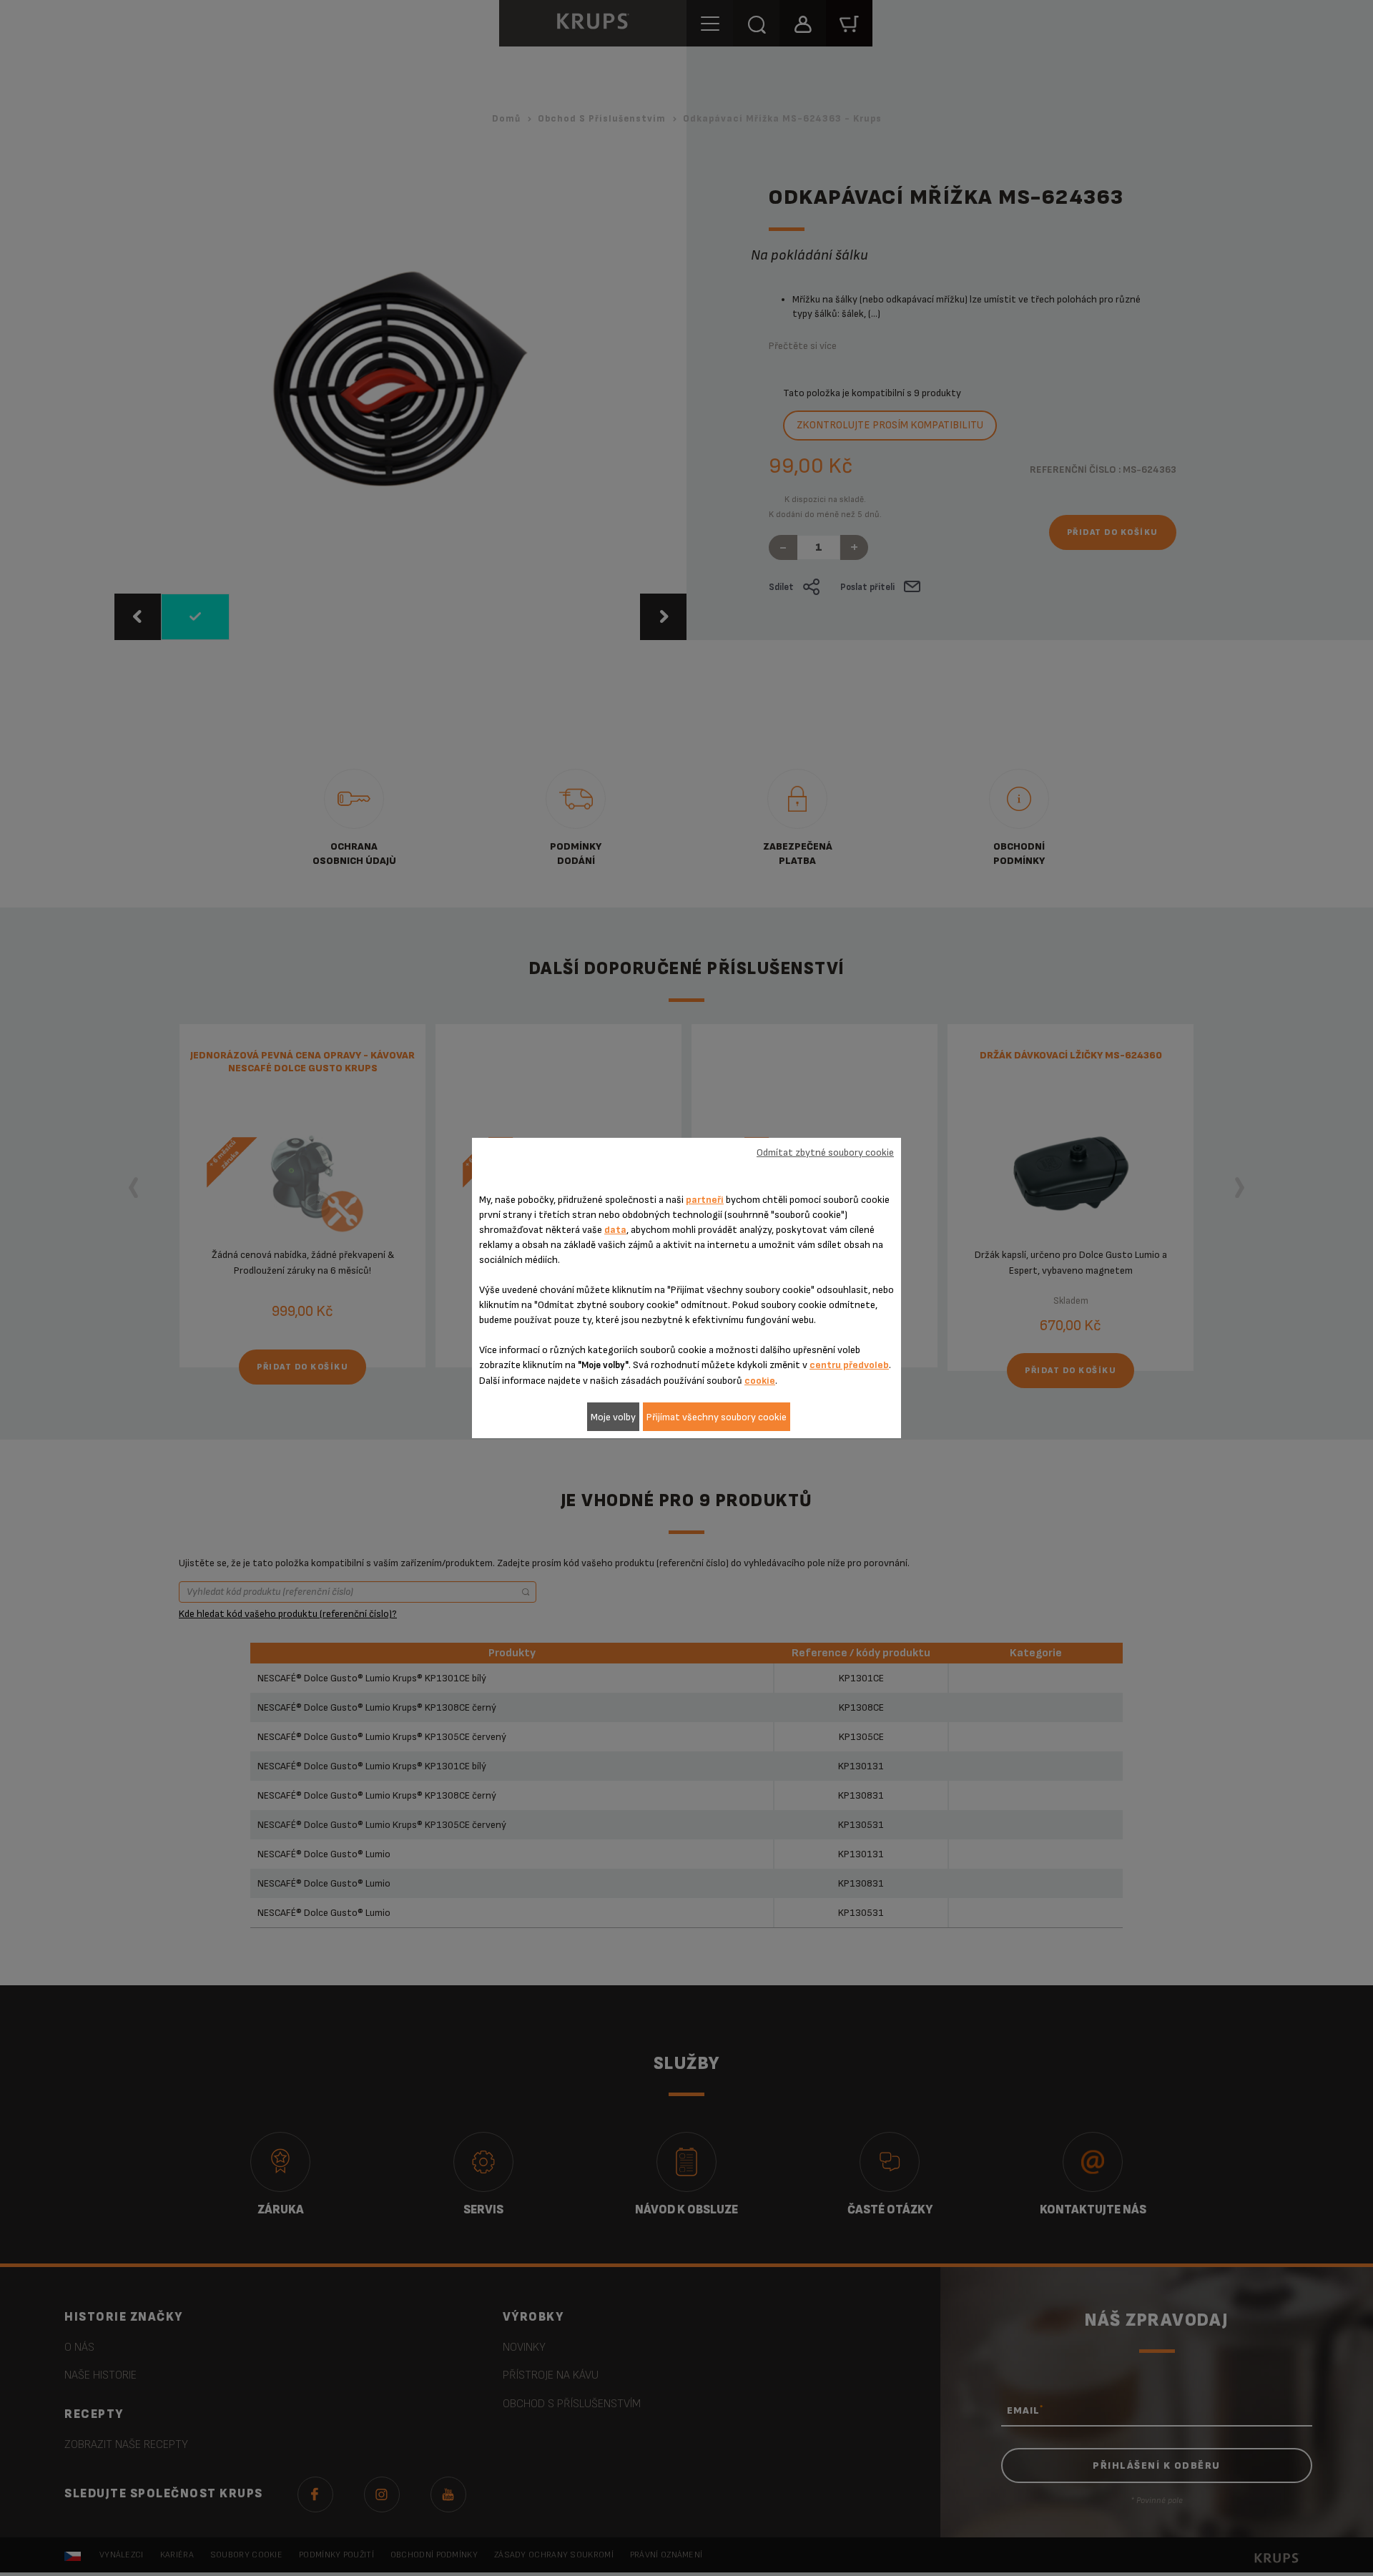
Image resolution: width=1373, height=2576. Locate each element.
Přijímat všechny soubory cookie (717, 1417)
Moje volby (613, 1417)
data (615, 1230)
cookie (760, 1381)
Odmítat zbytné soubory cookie (825, 1152)
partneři (705, 1200)
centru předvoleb (849, 1365)
